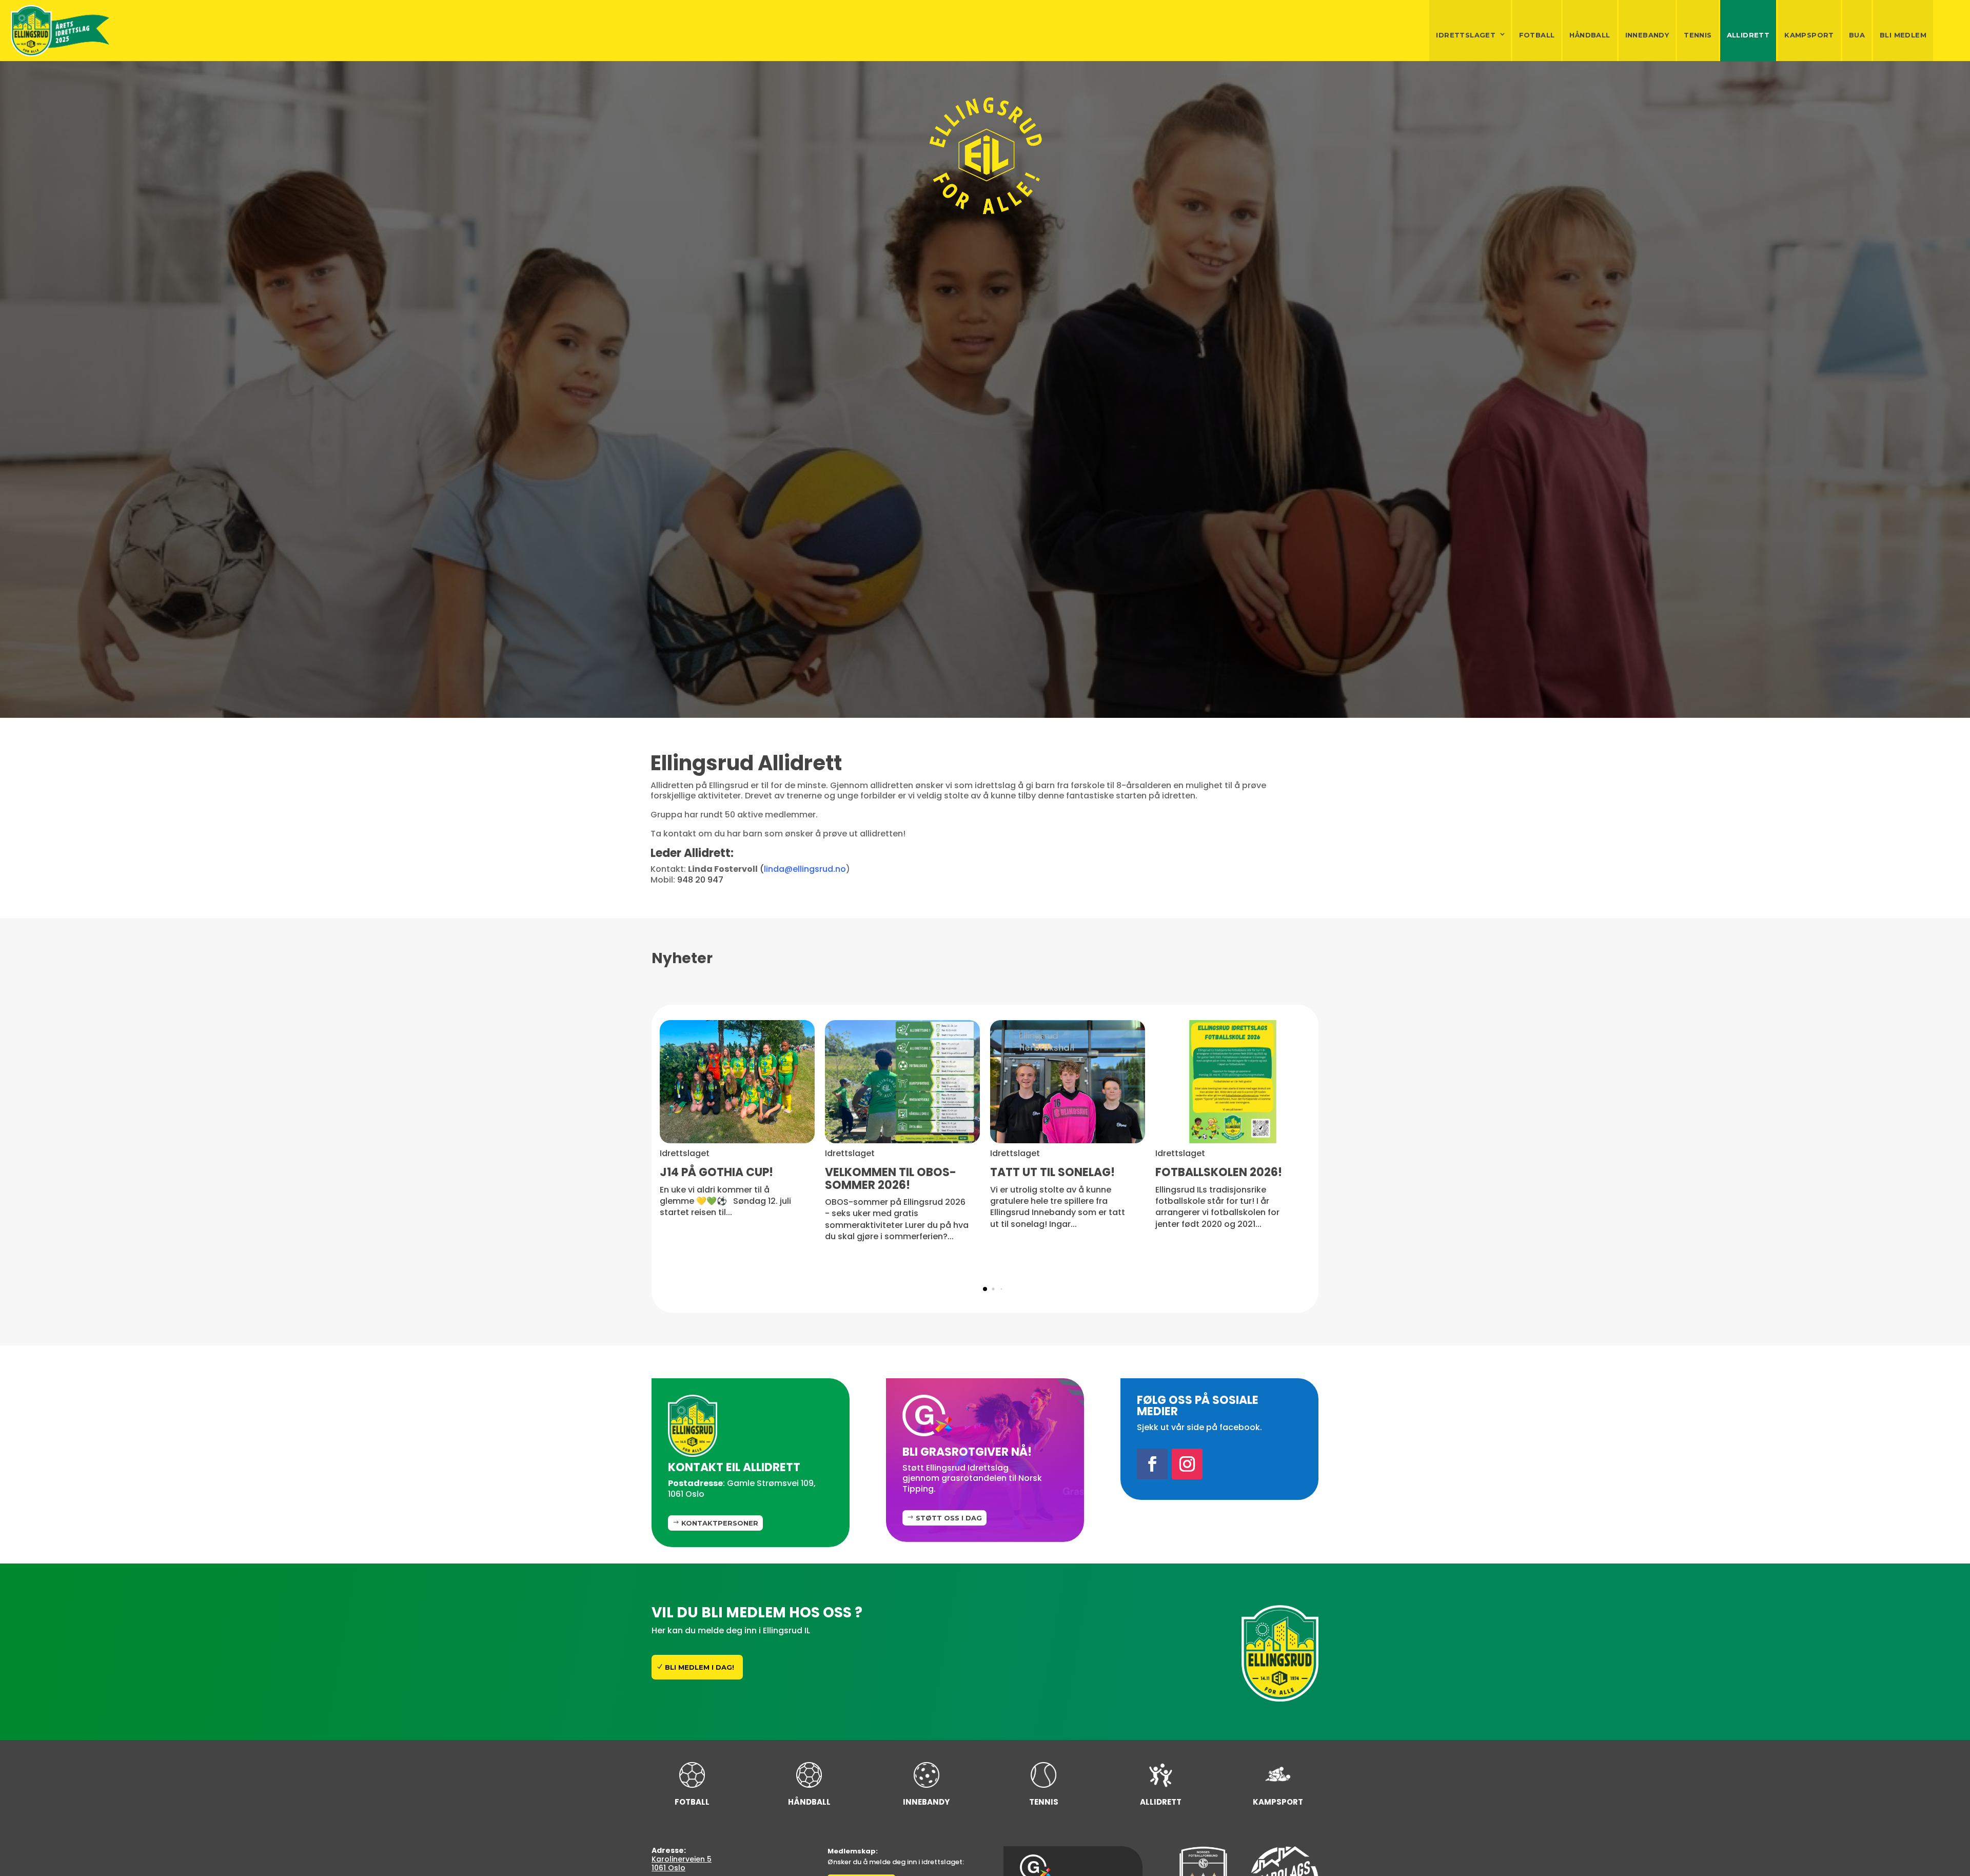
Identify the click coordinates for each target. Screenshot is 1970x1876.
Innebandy (1647, 35)
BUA (1857, 35)
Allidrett (1748, 35)
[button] (1300, 1286)
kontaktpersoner (720, 1523)
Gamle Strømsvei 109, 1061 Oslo (742, 1489)
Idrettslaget (1466, 35)
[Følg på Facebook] (1152, 1464)
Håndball (1590, 35)
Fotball (1537, 35)
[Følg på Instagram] (1187, 1464)
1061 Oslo (668, 1868)
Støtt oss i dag (949, 1518)
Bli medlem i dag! (700, 1667)
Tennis (1698, 35)
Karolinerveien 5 (682, 1859)
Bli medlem (1903, 35)
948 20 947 (700, 880)
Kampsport (1809, 35)
